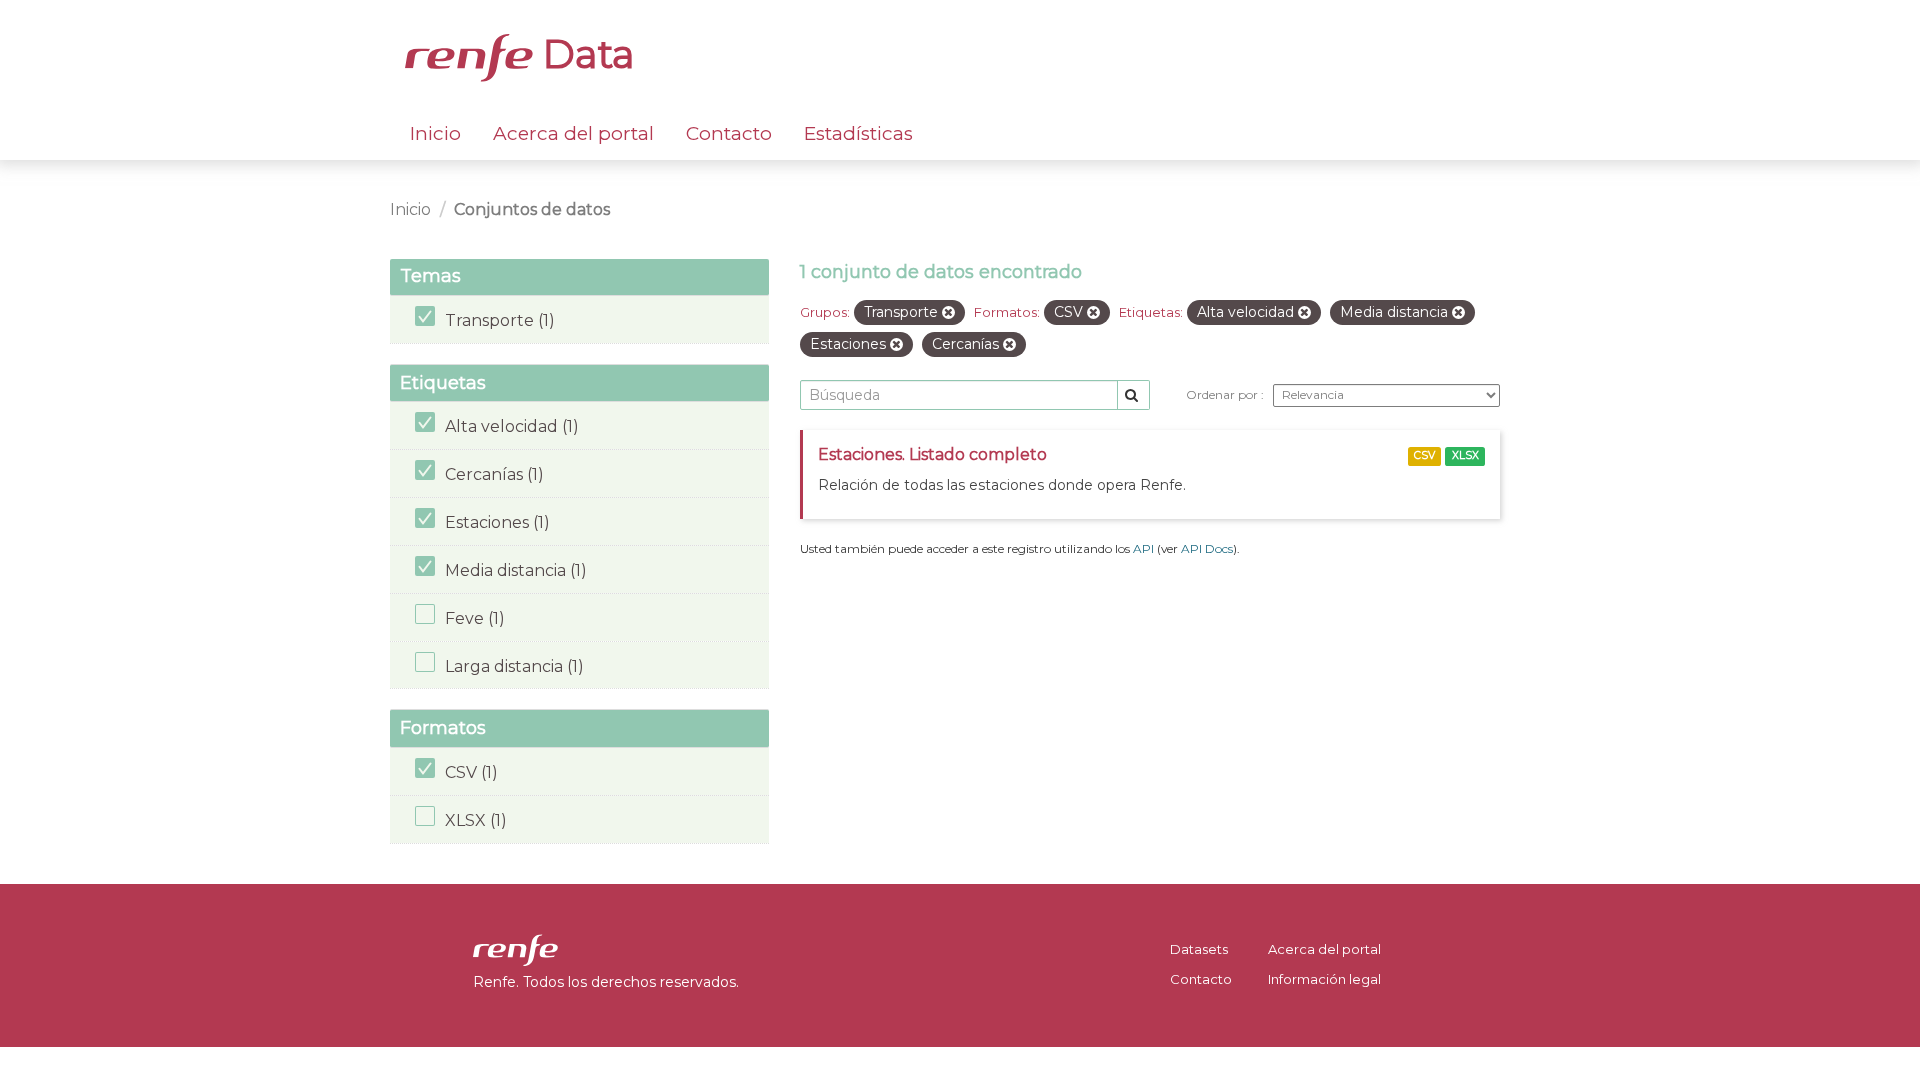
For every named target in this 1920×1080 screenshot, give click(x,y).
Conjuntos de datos (532, 209)
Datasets (1199, 949)
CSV (1424, 455)
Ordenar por (1223, 394)
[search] (1133, 395)
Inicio (435, 133)
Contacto (729, 133)
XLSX (1465, 455)
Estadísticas (858, 133)
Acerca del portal (573, 133)
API (1143, 548)
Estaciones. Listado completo (932, 454)
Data (584, 54)
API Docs (1207, 548)
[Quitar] (948, 313)
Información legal (1324, 979)
